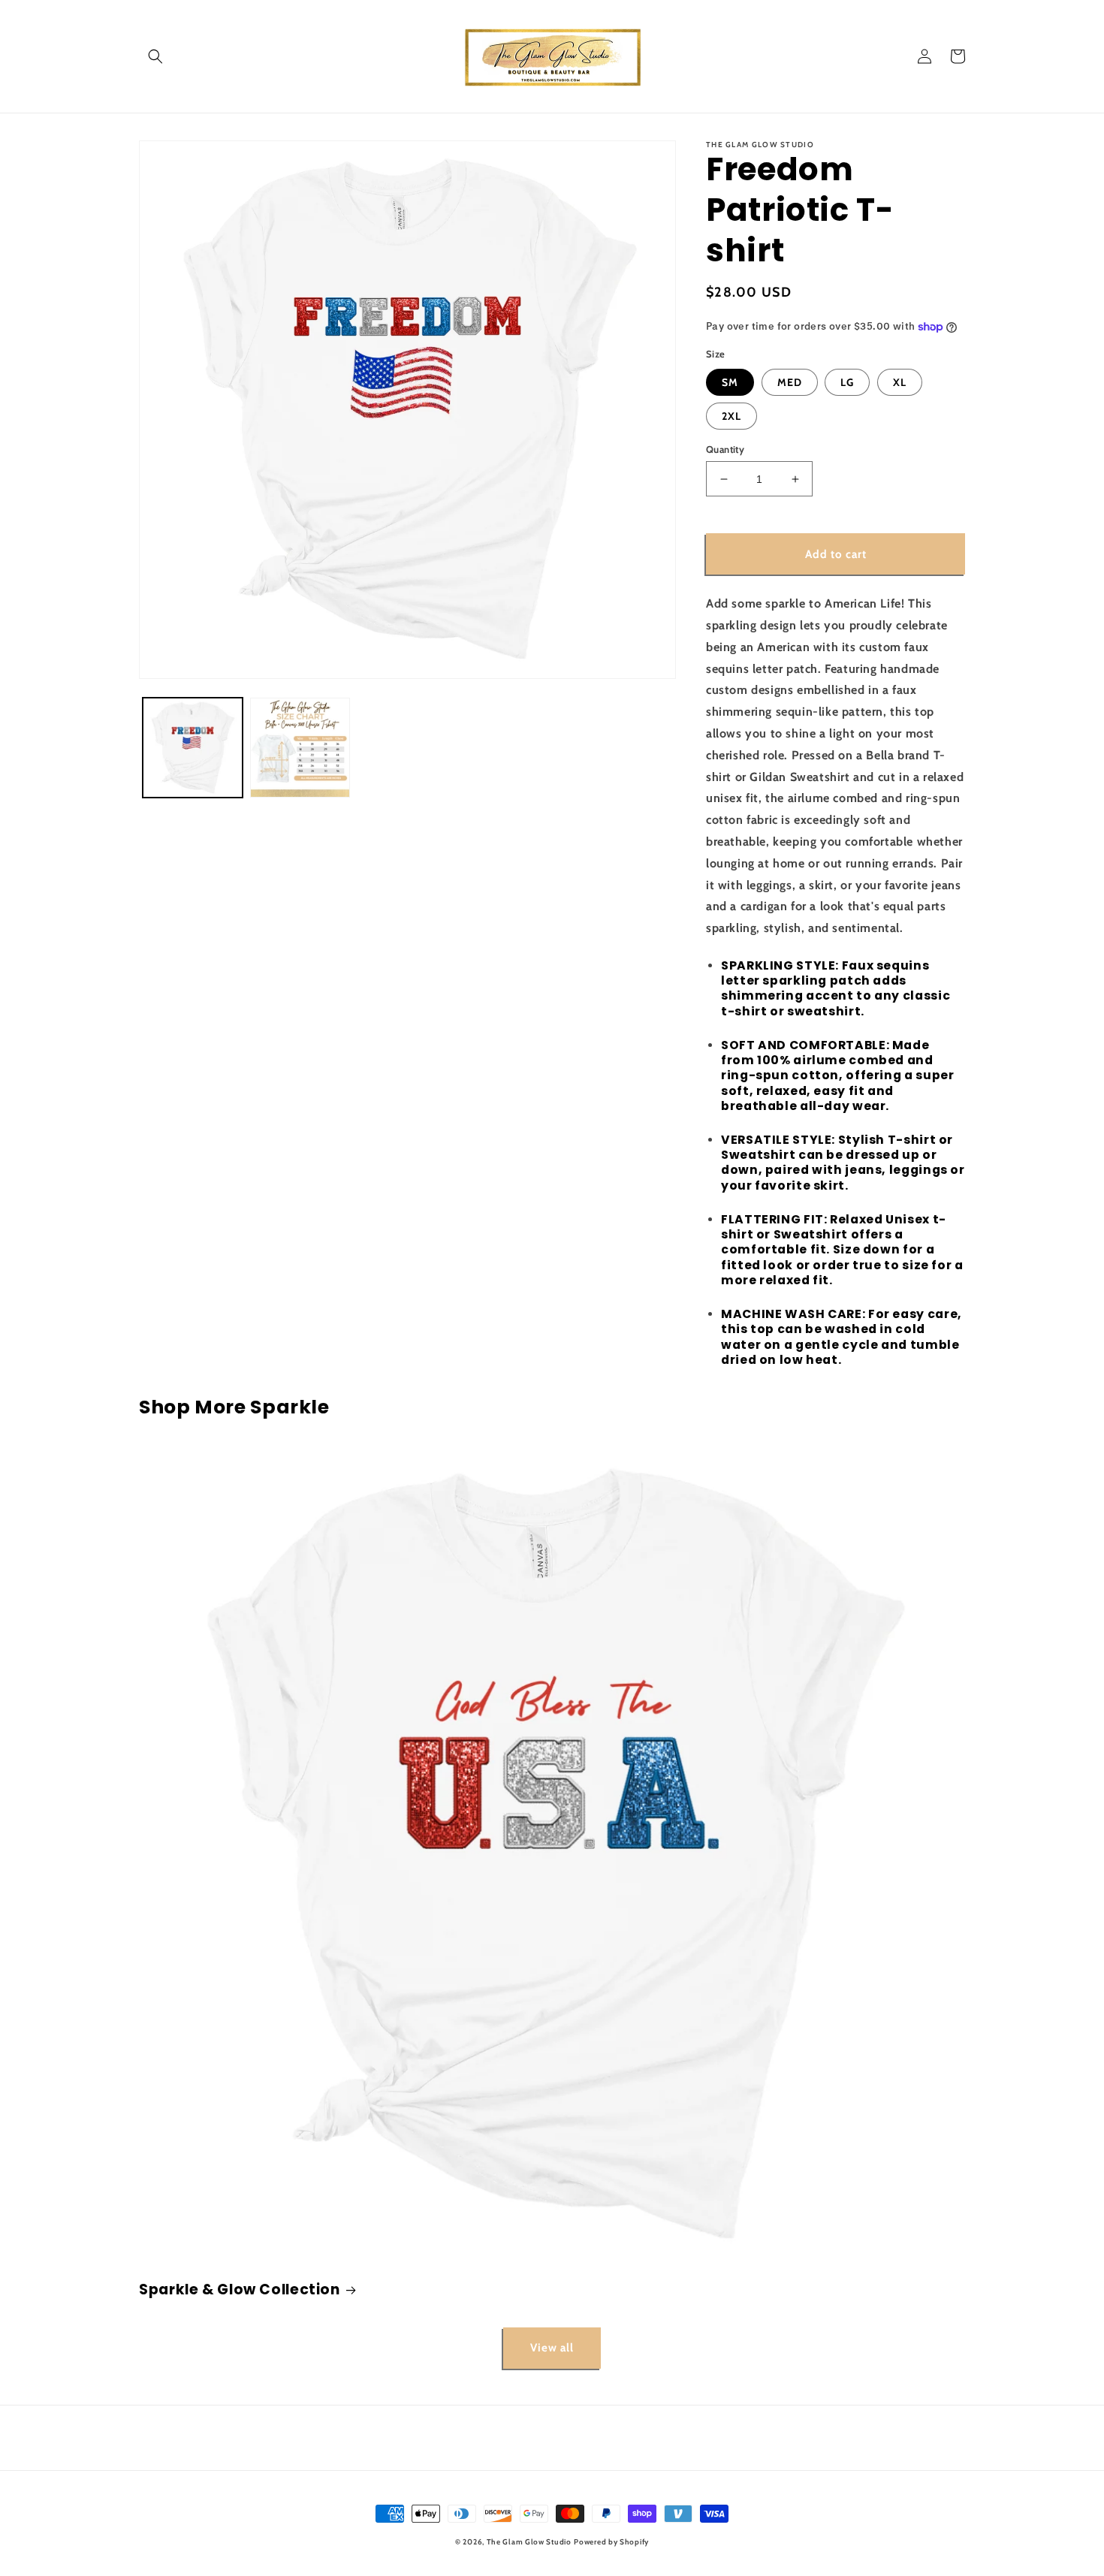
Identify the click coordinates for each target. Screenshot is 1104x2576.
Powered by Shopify (611, 2542)
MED (790, 382)
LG (847, 382)
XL (900, 382)
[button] (155, 56)
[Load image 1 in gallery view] (193, 748)
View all (552, 2348)
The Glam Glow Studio (529, 2542)
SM (730, 382)
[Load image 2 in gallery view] (300, 748)
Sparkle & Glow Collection (240, 2290)
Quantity (725, 449)
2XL (731, 416)
